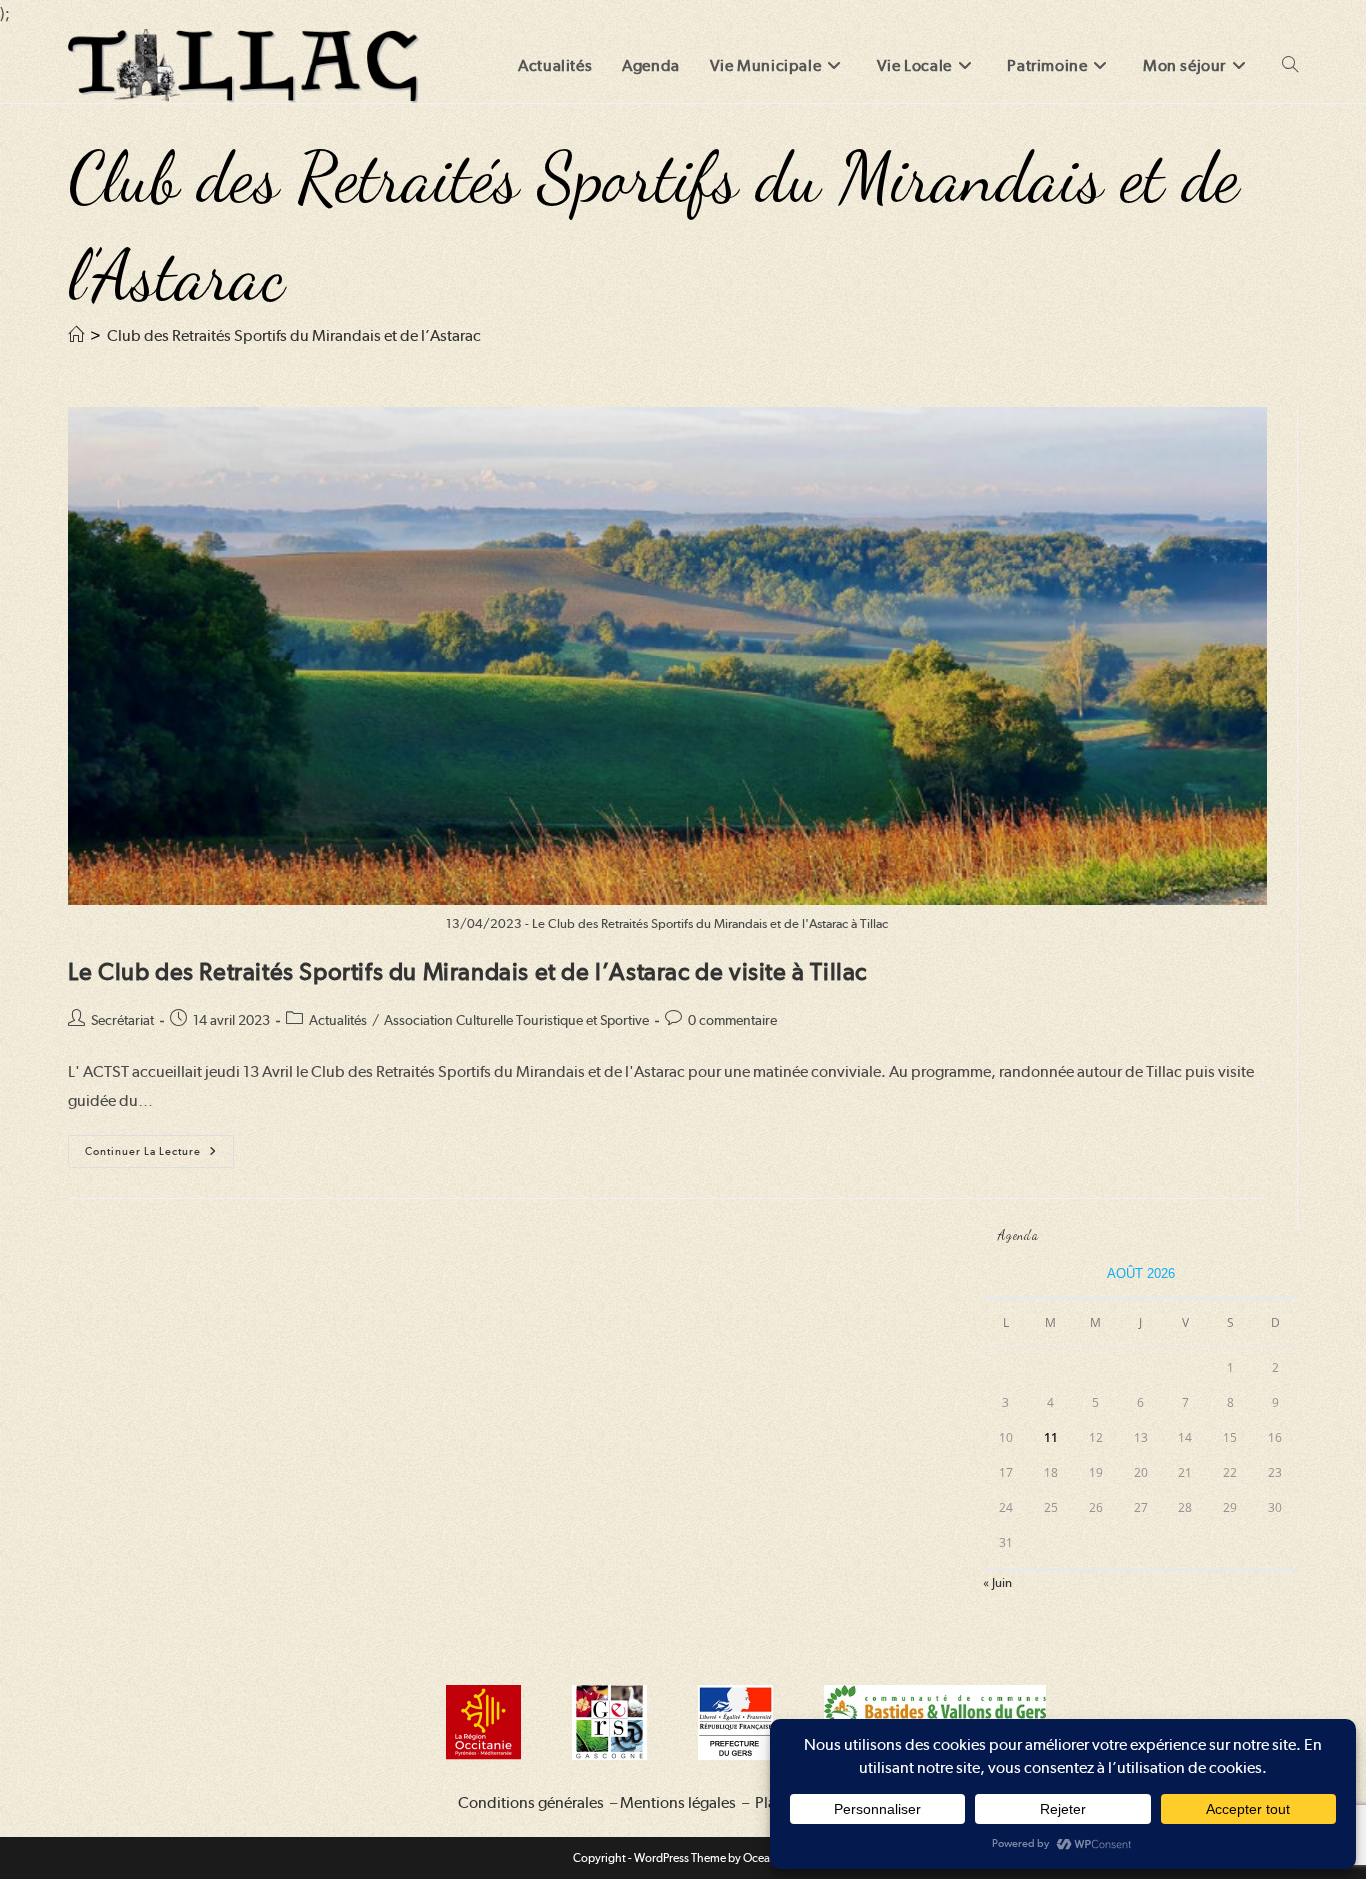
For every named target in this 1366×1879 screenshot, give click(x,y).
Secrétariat (122, 1020)
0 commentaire (732, 1020)
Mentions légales (678, 1802)
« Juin (997, 1582)
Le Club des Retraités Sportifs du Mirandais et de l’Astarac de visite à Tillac (467, 971)
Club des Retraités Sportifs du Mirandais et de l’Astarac (294, 335)
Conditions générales (531, 1802)
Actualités (338, 1020)
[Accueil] (76, 335)
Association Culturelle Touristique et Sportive (516, 1020)
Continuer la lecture (159, 1156)
